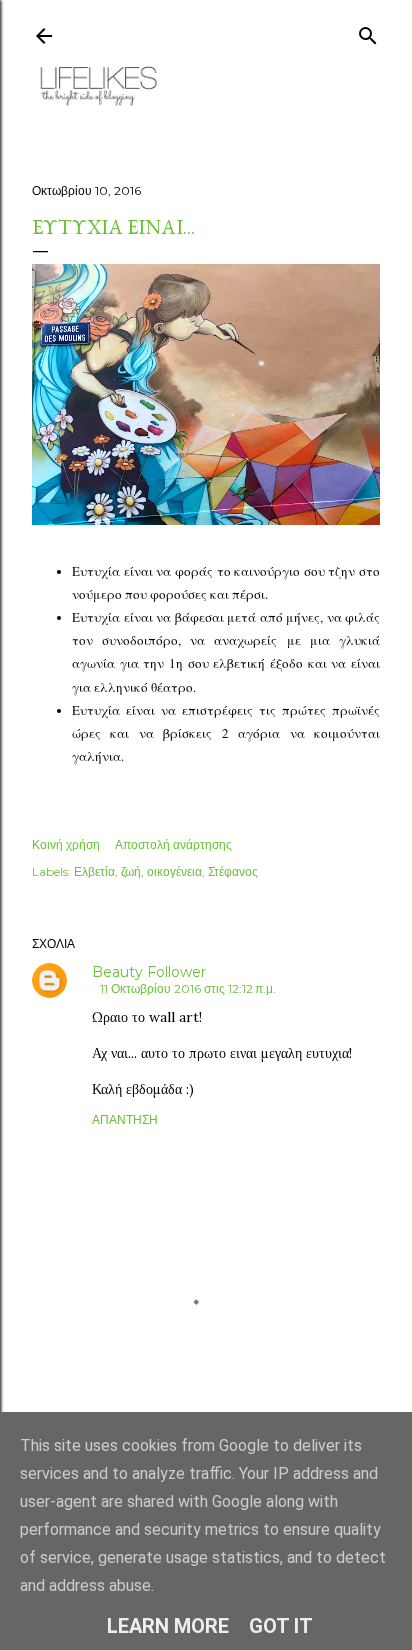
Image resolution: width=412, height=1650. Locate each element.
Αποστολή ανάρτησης (173, 844)
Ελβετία (94, 871)
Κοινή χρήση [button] (66, 844)
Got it (281, 1626)
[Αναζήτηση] (368, 31)
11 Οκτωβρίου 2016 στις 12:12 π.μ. (188, 988)
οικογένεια (174, 871)
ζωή (131, 871)
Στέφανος (233, 871)
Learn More (168, 1626)
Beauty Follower (149, 972)
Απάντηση (125, 1119)
